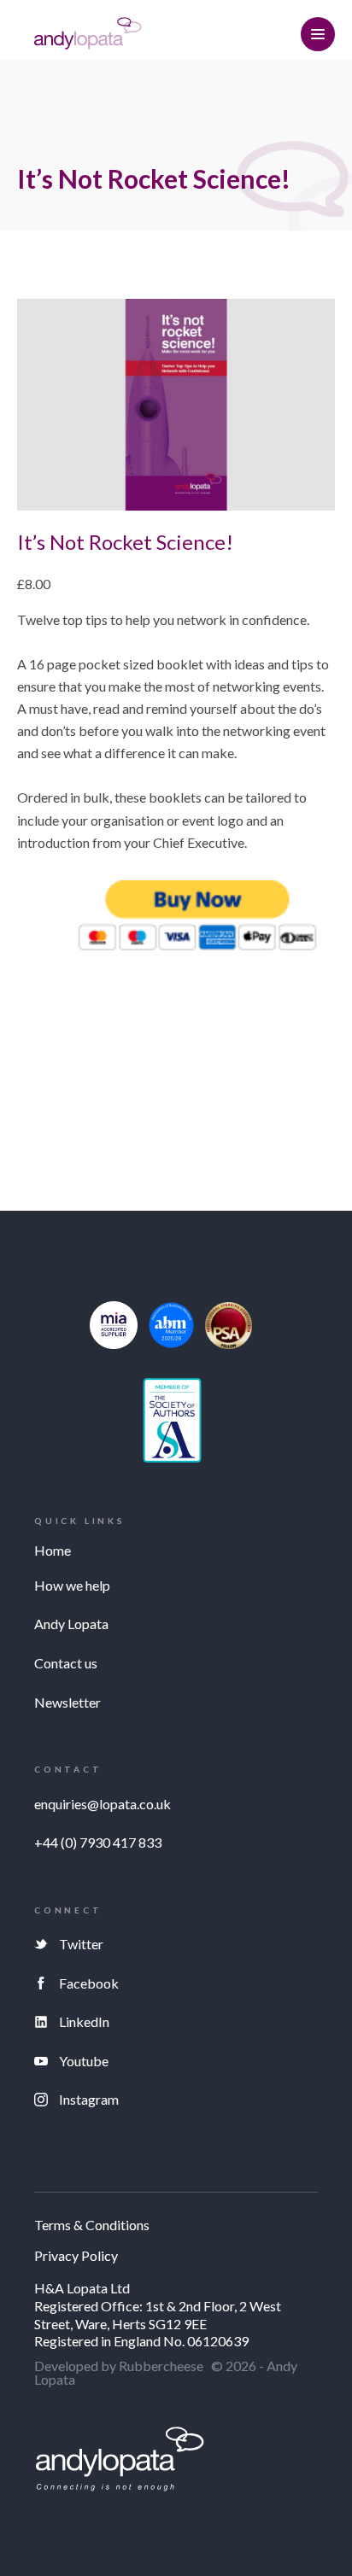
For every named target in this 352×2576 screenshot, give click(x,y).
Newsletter (67, 1702)
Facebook (89, 1983)
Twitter (81, 1944)
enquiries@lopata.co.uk (103, 1804)
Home (53, 1550)
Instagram (89, 2099)
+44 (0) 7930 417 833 (98, 1842)
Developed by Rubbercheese (119, 2366)
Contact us (66, 1663)
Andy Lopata (71, 1624)
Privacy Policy (76, 2256)
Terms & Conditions (92, 2226)
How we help (72, 1585)
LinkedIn (84, 2021)
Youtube (84, 2061)
